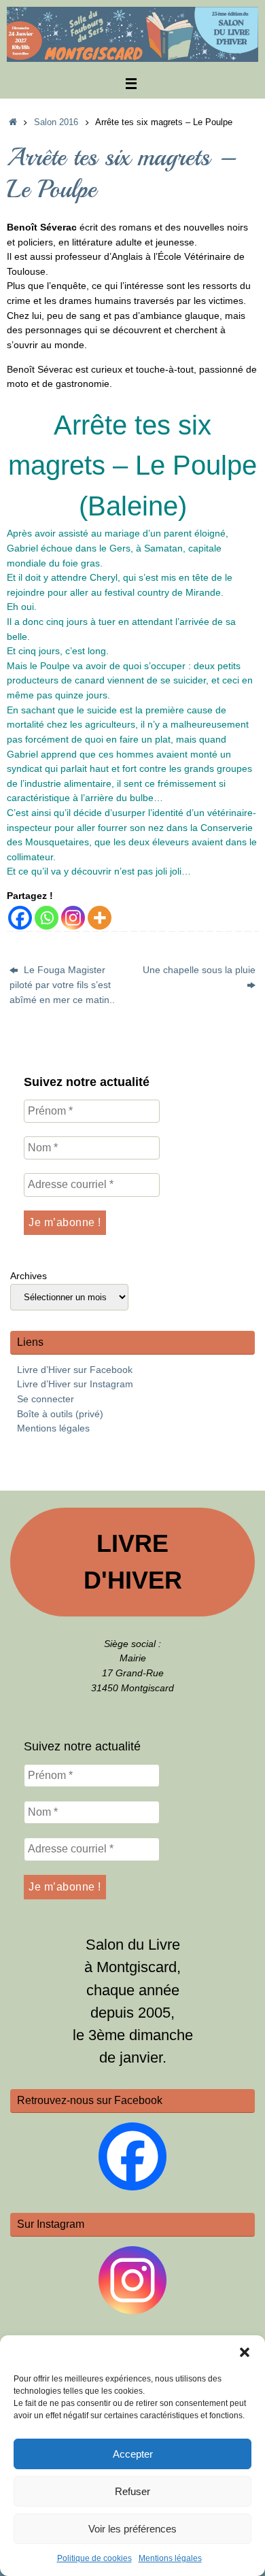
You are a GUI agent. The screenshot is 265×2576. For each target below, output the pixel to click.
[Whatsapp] (47, 918)
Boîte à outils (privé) (60, 1414)
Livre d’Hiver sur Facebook (75, 1370)
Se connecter (46, 1399)
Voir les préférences (132, 2529)
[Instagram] (73, 918)
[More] (100, 918)
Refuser (132, 2491)
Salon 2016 (56, 122)
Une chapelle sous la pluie (199, 970)
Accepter (133, 2454)
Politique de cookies (94, 2558)
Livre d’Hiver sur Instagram (75, 1384)
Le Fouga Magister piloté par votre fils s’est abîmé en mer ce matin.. (62, 984)
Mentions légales (170, 2558)
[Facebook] (20, 918)
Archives (29, 1276)
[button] (245, 2352)
